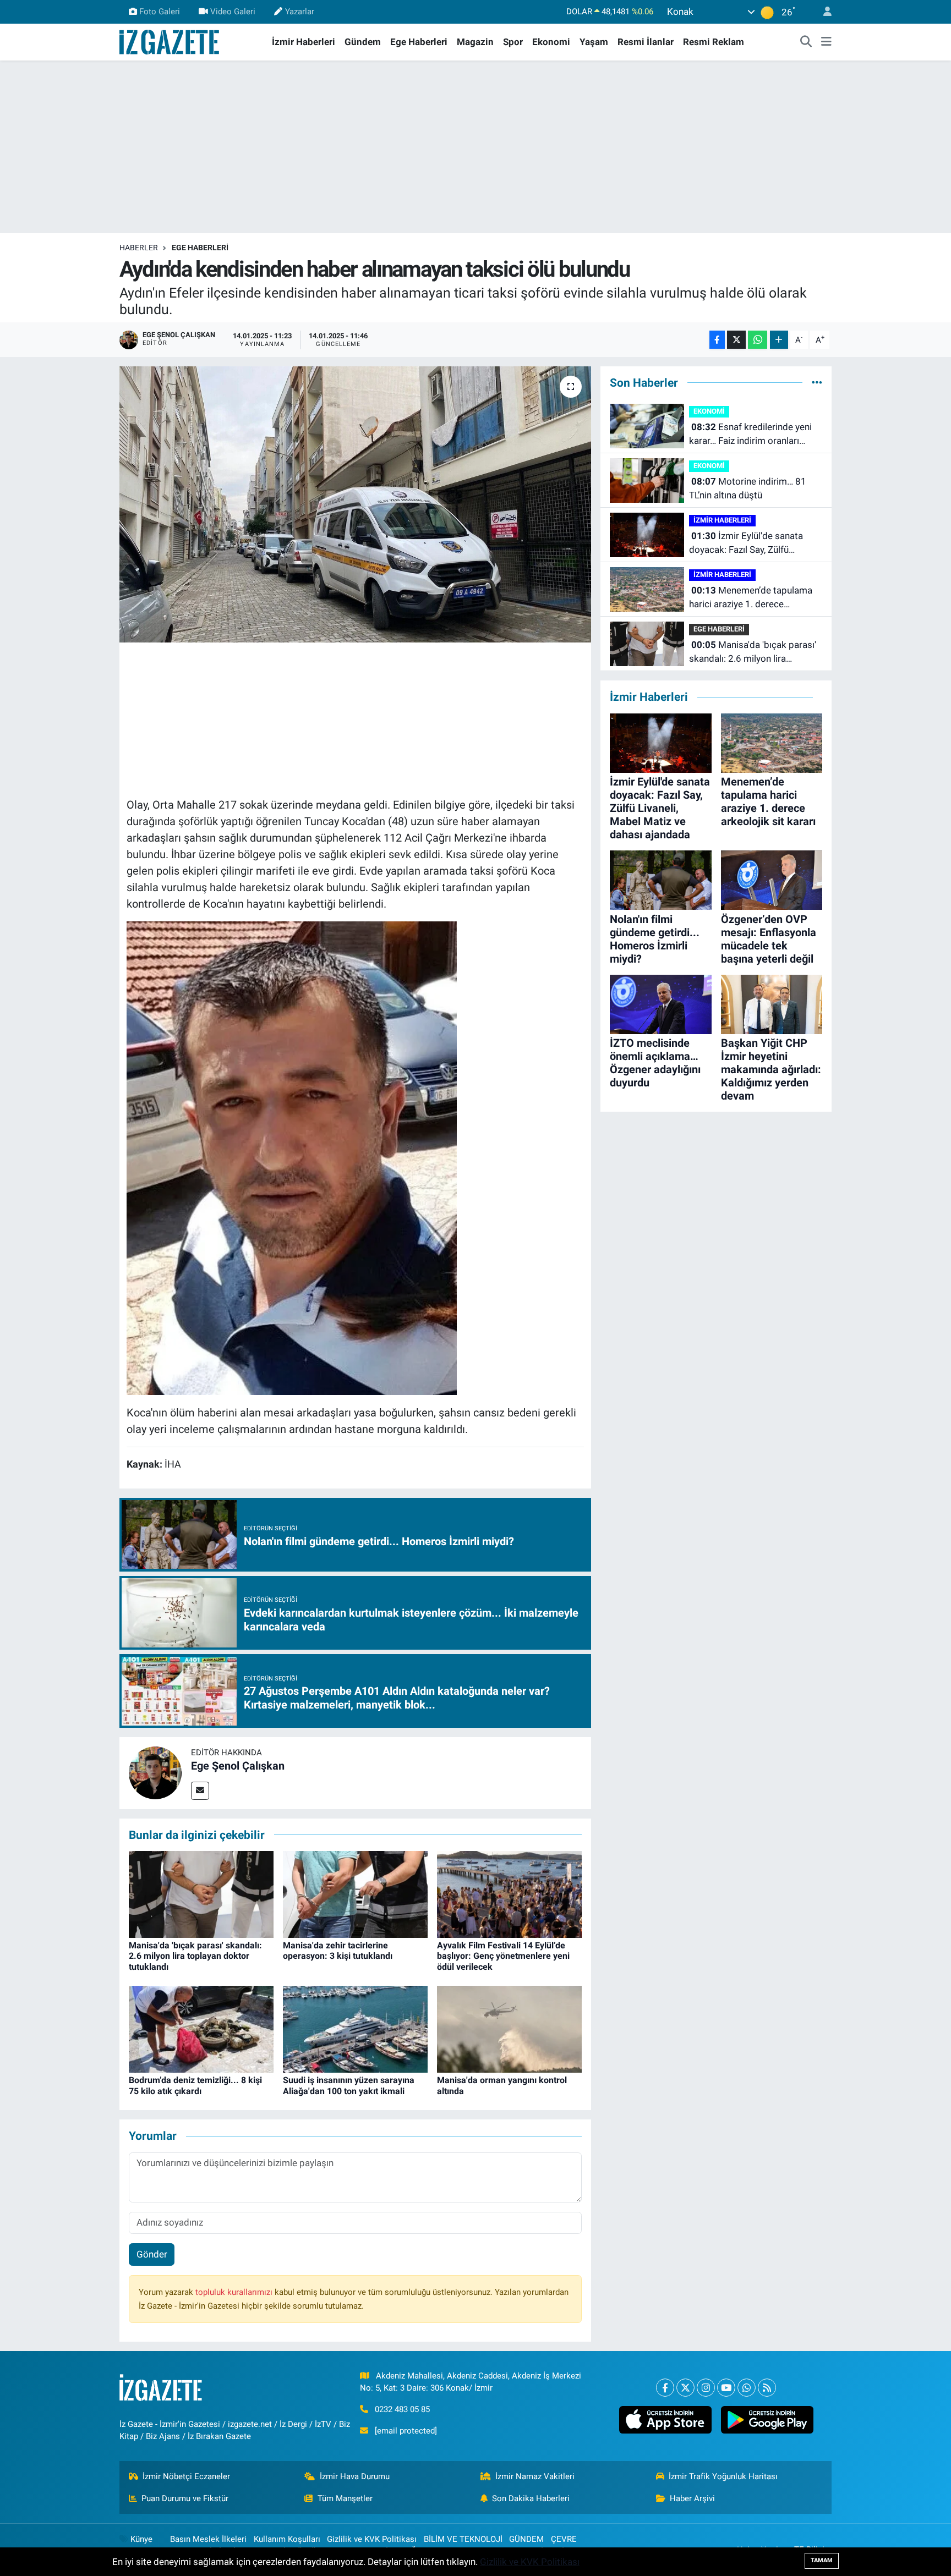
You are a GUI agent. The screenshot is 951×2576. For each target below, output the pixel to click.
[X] (685, 2388)
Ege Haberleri (419, 42)
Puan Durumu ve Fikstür (185, 2498)
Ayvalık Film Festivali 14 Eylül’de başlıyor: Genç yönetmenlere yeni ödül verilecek (503, 1956)
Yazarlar (300, 12)
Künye (141, 2539)
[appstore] (665, 2420)
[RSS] (767, 2388)
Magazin (475, 42)
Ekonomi (551, 42)
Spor (513, 42)
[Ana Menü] (826, 42)
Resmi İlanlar (646, 42)
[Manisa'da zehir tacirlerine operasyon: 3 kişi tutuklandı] (355, 1894)
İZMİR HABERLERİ (722, 520)
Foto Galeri (160, 12)
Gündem (363, 42)
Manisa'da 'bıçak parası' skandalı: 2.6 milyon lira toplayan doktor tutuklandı (195, 1956)
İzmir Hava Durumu (355, 2476)
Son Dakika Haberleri (531, 2498)
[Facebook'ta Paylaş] (717, 340)
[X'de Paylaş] (736, 340)
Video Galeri (233, 12)
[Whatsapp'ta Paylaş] (758, 340)
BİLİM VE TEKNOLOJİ (463, 2539)
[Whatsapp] (747, 2388)
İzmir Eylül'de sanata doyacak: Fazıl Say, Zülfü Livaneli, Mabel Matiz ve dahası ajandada (753, 544)
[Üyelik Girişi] (823, 12)
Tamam (822, 2560)
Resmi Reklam (714, 42)
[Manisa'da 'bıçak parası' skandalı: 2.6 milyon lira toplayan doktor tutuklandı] (201, 1894)
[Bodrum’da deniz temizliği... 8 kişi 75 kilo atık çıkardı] (201, 2029)
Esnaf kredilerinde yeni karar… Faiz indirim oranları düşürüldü (750, 435)
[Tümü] (817, 382)
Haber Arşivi (692, 2498)
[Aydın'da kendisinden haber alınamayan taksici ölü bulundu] (355, 504)
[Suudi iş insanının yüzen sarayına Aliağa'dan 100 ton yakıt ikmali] (355, 2029)
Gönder (152, 2254)
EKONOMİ (709, 411)
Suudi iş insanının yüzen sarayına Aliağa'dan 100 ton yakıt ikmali (349, 2085)
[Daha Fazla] (779, 340)
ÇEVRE (564, 2539)
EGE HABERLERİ (200, 248)
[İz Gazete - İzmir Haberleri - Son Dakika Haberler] (170, 41)
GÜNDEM (526, 2539)
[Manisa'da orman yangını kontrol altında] (509, 2029)
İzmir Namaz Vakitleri (535, 2476)
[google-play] (767, 2420)
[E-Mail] (200, 1791)
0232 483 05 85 (402, 2409)
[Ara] (806, 42)
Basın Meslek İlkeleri (208, 2539)
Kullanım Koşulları (287, 2539)
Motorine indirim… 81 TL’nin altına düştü (748, 488)
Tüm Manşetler (345, 2498)
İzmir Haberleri (304, 42)
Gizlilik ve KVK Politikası (372, 2539)
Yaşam (594, 42)
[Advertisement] (475, 147)
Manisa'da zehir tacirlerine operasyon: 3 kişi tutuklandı (338, 1951)
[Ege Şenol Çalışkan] (155, 1772)
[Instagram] (706, 2388)
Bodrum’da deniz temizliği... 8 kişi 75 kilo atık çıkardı (195, 2085)
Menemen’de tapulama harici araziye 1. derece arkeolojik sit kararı (751, 598)
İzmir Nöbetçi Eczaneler (186, 2476)
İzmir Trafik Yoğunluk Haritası (723, 2476)
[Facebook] (665, 2388)
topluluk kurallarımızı (235, 2292)
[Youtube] (726, 2388)
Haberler (139, 248)
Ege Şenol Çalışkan (238, 1766)
